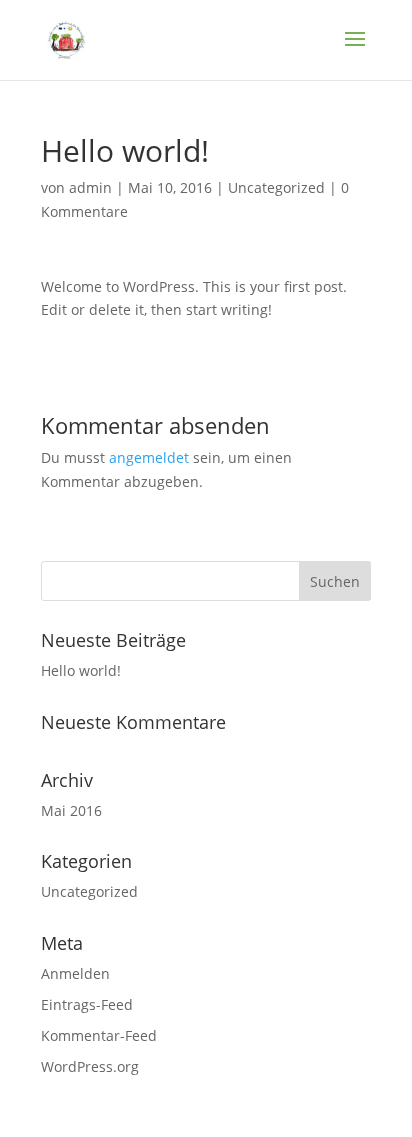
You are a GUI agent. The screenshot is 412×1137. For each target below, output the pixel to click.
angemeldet (149, 457)
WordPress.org (90, 1066)
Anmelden (75, 973)
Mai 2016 (71, 810)
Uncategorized (276, 187)
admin (90, 187)
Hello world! (81, 670)
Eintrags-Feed (87, 1004)
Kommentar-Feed (99, 1035)
